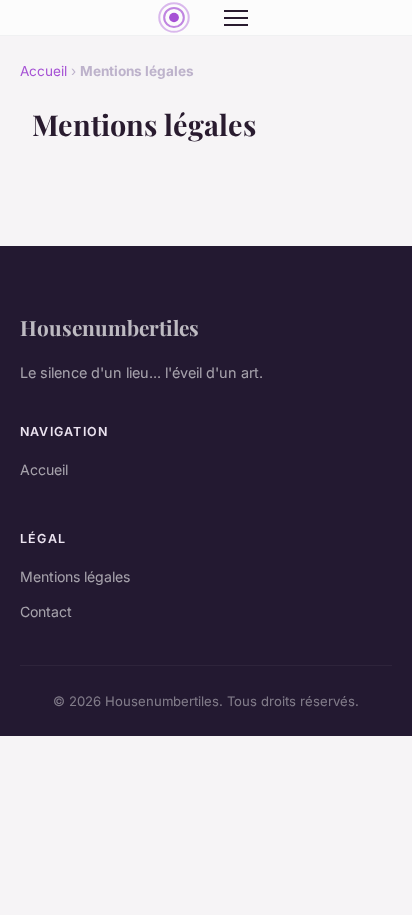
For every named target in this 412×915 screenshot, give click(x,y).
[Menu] (236, 18)
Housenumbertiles (109, 327)
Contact (46, 611)
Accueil (43, 71)
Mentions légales (75, 576)
